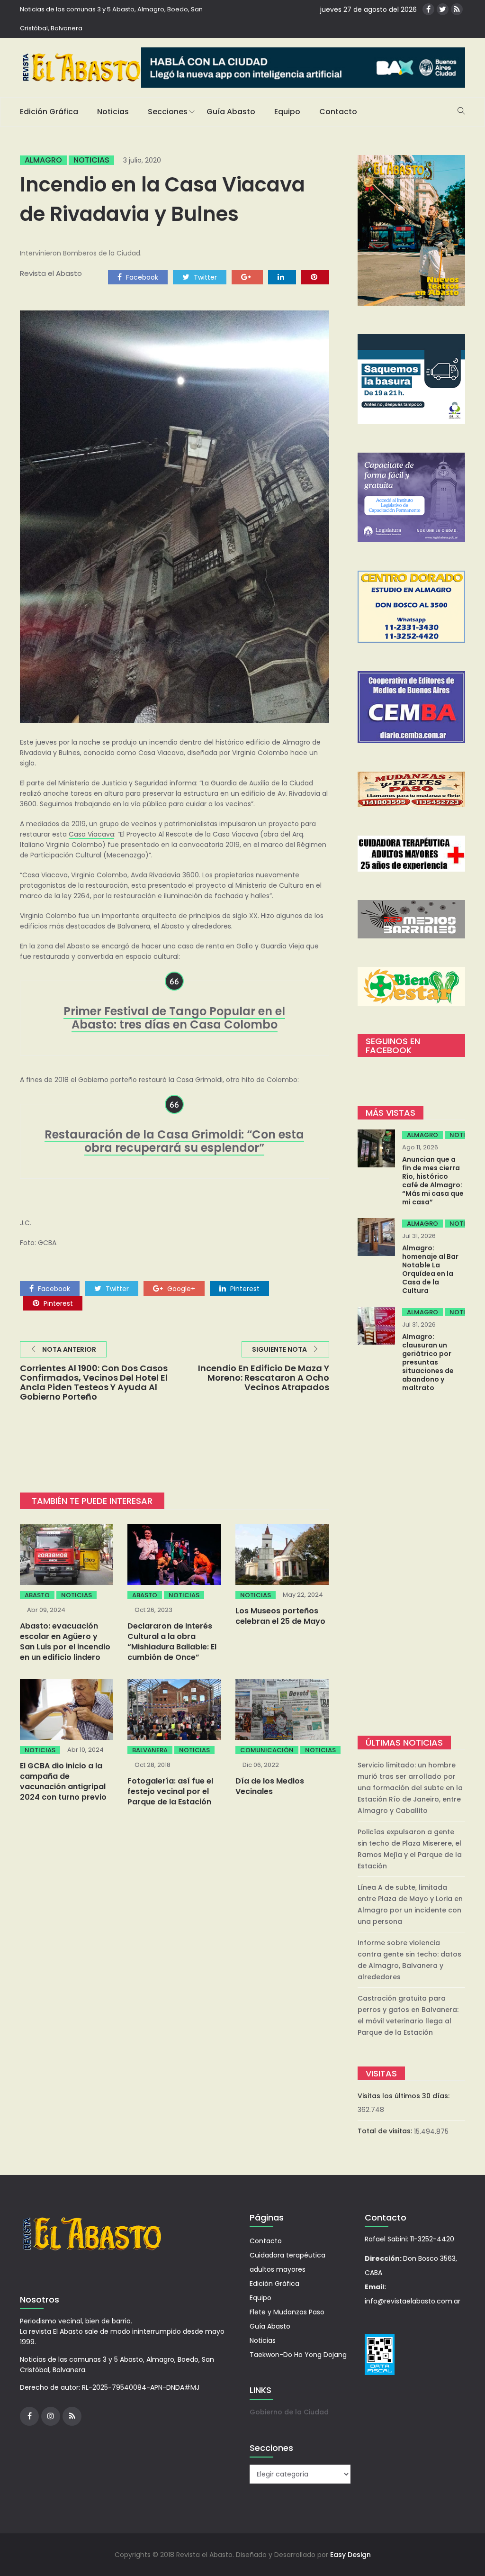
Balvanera (150, 1750)
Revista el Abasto (51, 273)
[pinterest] (315, 277)
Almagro (43, 160)
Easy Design (350, 2555)
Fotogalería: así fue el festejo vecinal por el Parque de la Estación (170, 1791)
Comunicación (267, 1750)
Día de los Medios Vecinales (270, 1786)
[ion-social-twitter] (443, 9)
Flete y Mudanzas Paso (287, 2312)
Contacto (338, 112)
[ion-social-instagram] (51, 2416)
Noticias (113, 112)
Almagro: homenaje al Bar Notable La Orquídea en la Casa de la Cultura (430, 1269)
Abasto (37, 1595)
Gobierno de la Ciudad (289, 2412)
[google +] (247, 277)
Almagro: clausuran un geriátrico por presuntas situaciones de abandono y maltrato (428, 1362)
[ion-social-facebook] (428, 9)
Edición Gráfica (49, 112)
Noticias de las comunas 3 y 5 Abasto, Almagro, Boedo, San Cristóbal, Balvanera (111, 19)
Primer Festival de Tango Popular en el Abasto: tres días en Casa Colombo (174, 1018)
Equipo (287, 112)
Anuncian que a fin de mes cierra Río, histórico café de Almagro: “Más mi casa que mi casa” (433, 1181)
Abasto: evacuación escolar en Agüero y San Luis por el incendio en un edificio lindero (65, 1642)
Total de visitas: (386, 2131)
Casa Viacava (91, 834)
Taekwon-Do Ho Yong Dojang (298, 2355)
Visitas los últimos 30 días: (404, 2096)
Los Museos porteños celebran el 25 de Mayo (280, 1616)
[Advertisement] (412, 1565)
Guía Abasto (231, 112)
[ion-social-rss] (457, 9)
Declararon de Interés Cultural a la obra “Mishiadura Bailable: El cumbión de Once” (172, 1642)
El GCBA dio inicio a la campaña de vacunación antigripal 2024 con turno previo (63, 1781)
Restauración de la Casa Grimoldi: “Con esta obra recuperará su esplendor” (174, 1141)
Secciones (168, 112)
